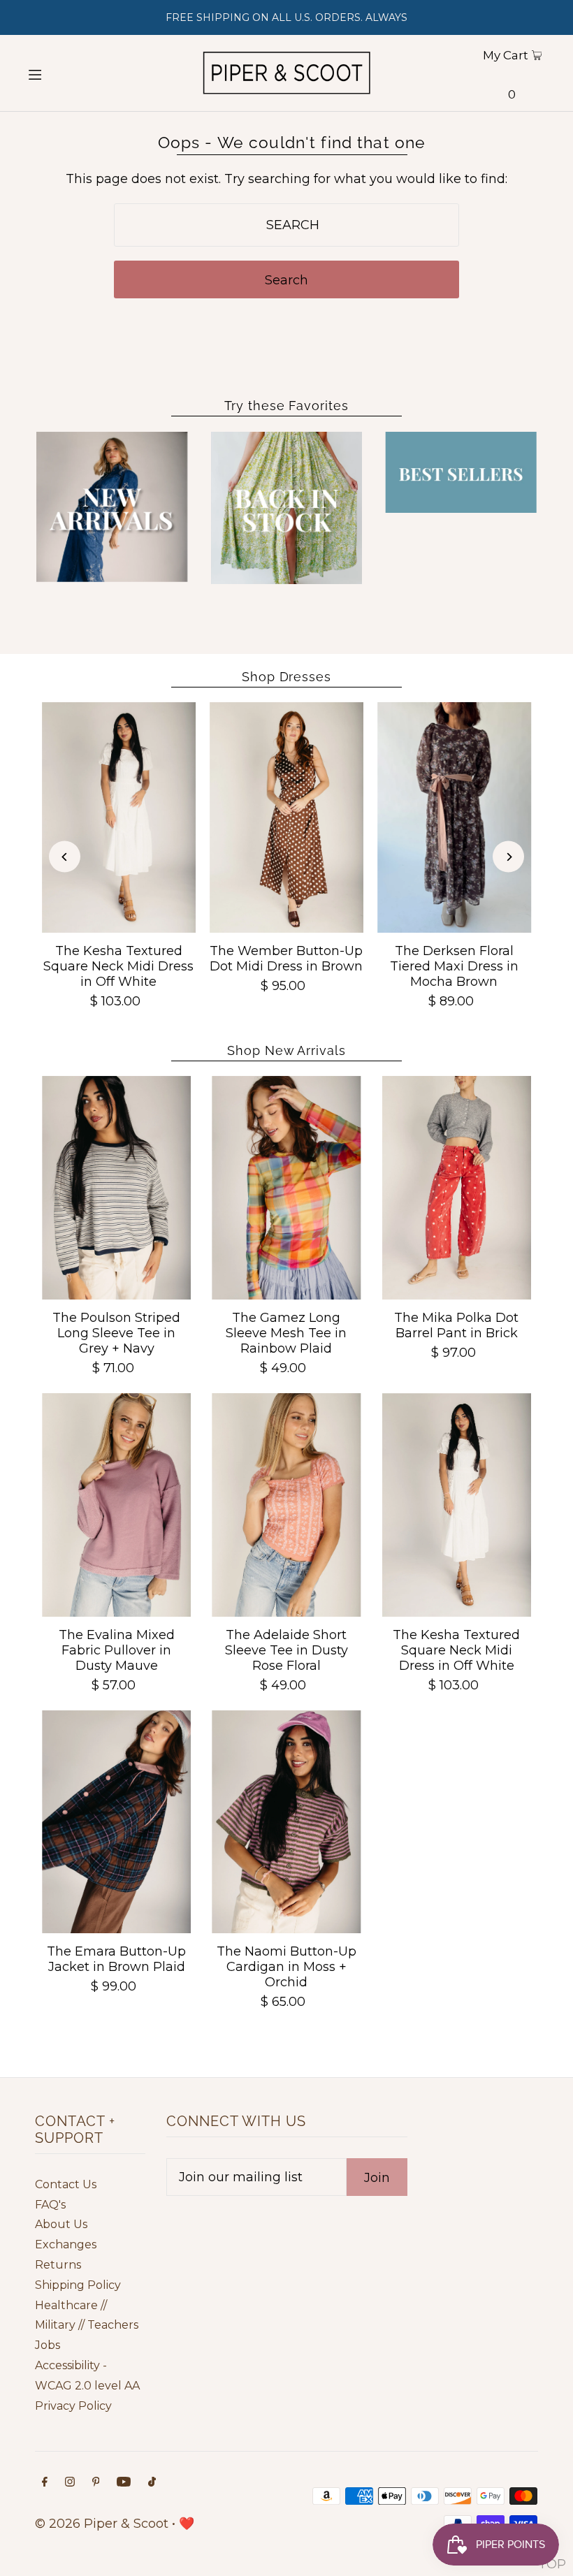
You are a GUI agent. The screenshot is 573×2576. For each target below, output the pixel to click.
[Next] (508, 857)
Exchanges (66, 2244)
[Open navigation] (61, 73)
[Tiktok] (152, 2483)
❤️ (187, 2524)
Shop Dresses (286, 677)
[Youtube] (124, 2483)
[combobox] (286, 225)
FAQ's (50, 2205)
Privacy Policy (73, 2406)
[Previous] (65, 857)
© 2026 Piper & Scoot (102, 2524)
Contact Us (66, 2184)
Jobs (48, 2345)
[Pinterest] (96, 2483)
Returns (58, 2265)
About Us (61, 2224)
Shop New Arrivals (286, 1050)
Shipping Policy (78, 2285)
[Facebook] (45, 2483)
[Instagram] (70, 2483)
